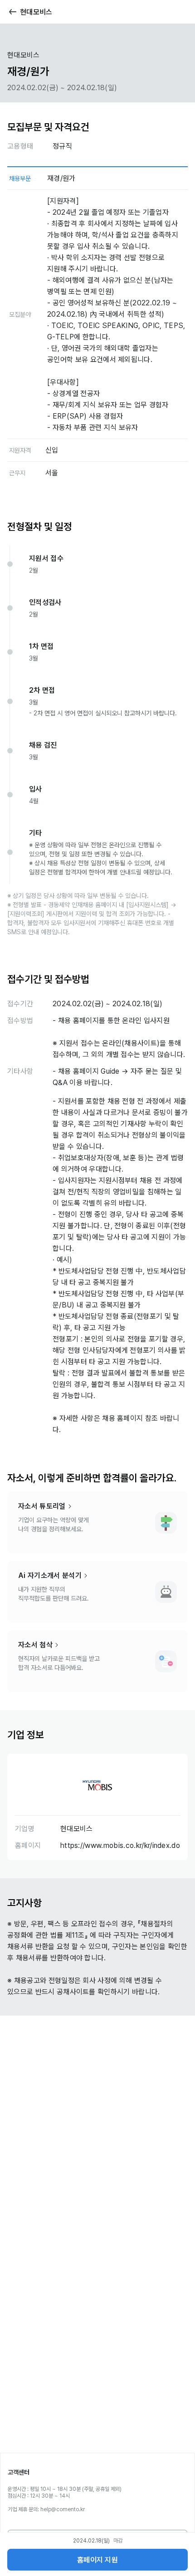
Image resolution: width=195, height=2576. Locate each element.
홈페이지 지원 (97, 2560)
